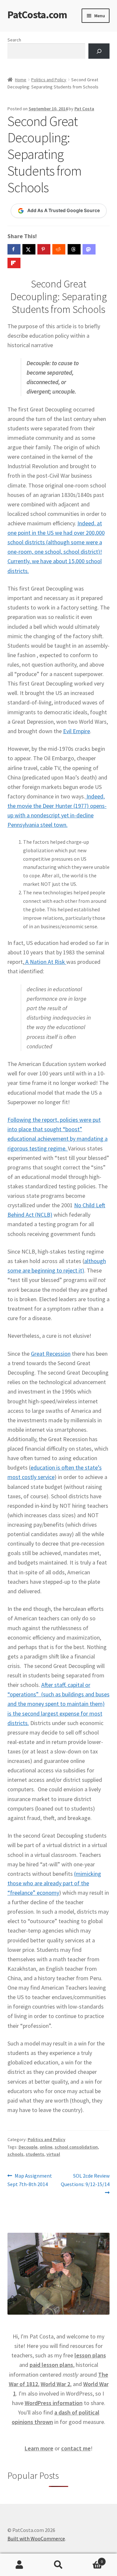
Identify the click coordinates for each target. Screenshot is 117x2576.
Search (14, 40)
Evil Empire (77, 731)
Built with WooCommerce (36, 2538)
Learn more (39, 2448)
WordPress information (54, 2403)
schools (15, 2154)
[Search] (99, 51)
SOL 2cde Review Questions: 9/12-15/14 (85, 2180)
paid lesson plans (51, 2365)
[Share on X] (29, 249)
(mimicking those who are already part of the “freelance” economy (54, 1883)
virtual (53, 2154)
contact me (76, 2448)
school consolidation (76, 2147)
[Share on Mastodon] (89, 249)
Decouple (28, 2147)
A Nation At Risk (45, 962)
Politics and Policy (49, 80)
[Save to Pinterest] (44, 249)
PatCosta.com (37, 15)
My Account (19, 2565)
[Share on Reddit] (59, 249)
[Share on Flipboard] (14, 263)
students (35, 2154)
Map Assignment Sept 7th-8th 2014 (30, 2180)
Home (21, 80)
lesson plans (90, 2355)
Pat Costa (84, 109)
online (46, 2147)
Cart (90, 2559)
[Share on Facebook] (14, 249)
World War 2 (55, 2384)
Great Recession (51, 1354)
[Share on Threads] (74, 249)
